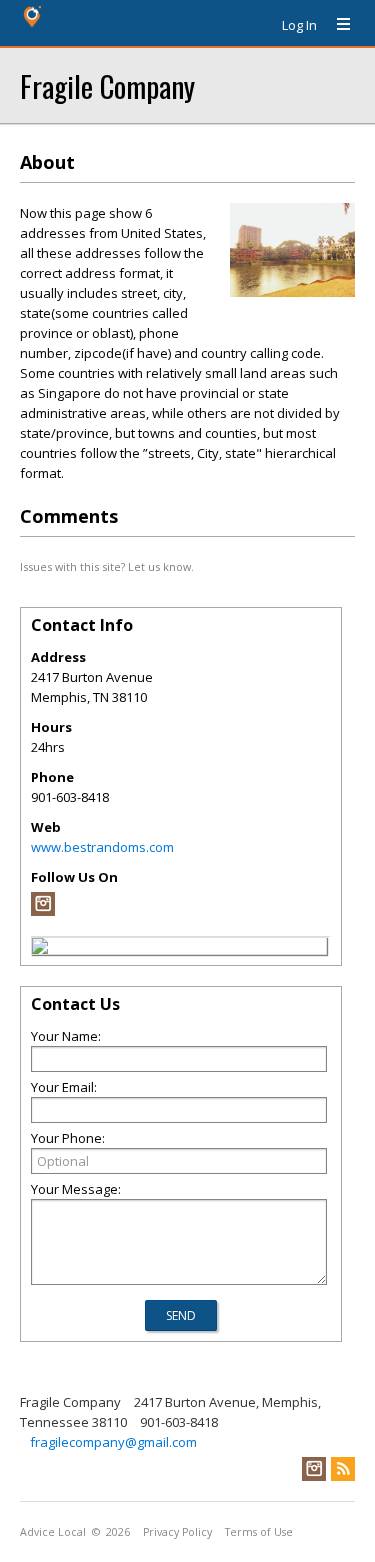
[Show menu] (336, 25)
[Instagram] (43, 911)
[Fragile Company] (40, 949)
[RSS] (343, 1469)
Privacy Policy (177, 1532)
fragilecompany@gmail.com (113, 1442)
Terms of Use (259, 1532)
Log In (299, 25)
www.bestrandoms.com (102, 847)
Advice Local (53, 1532)
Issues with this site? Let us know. (107, 566)
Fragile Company (107, 85)
